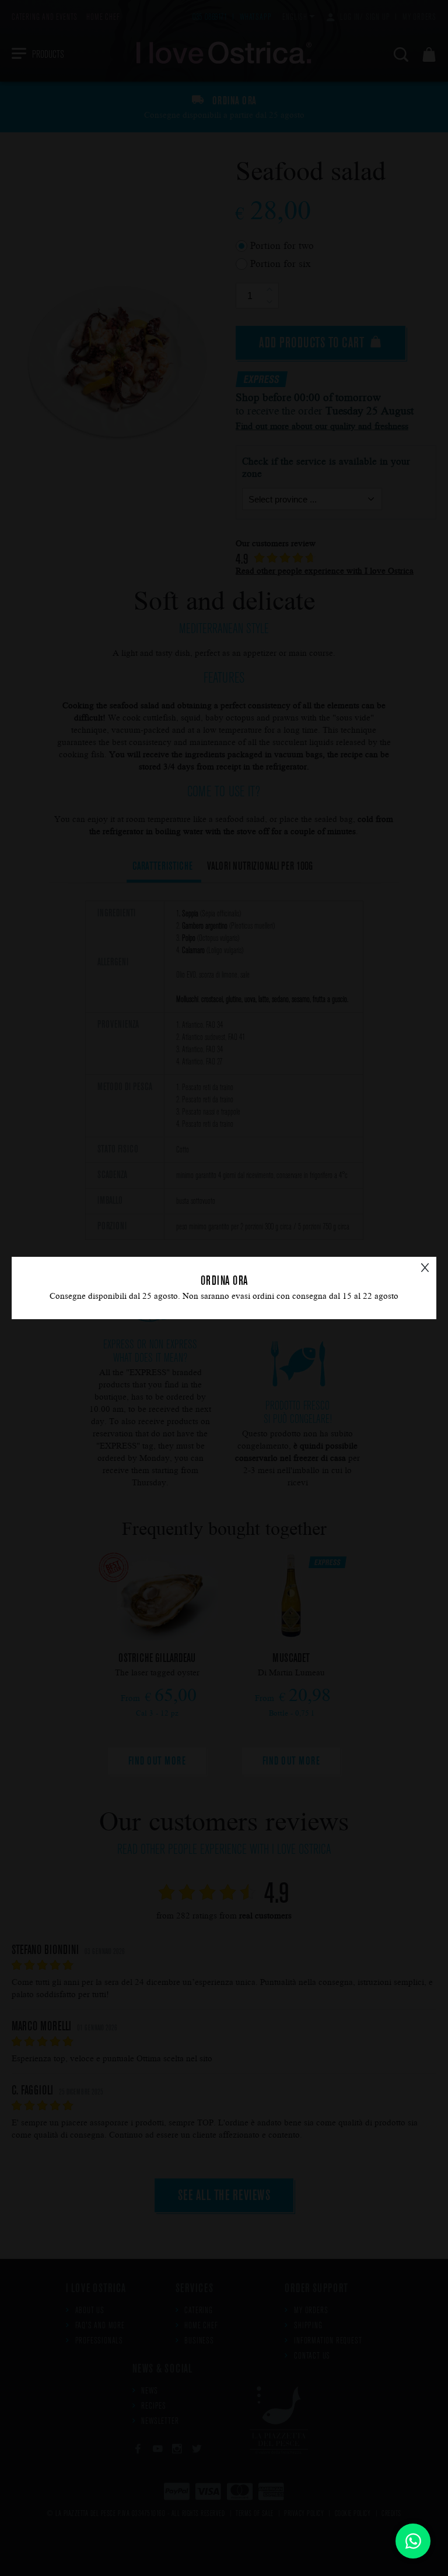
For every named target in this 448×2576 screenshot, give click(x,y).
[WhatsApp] (413, 2541)
